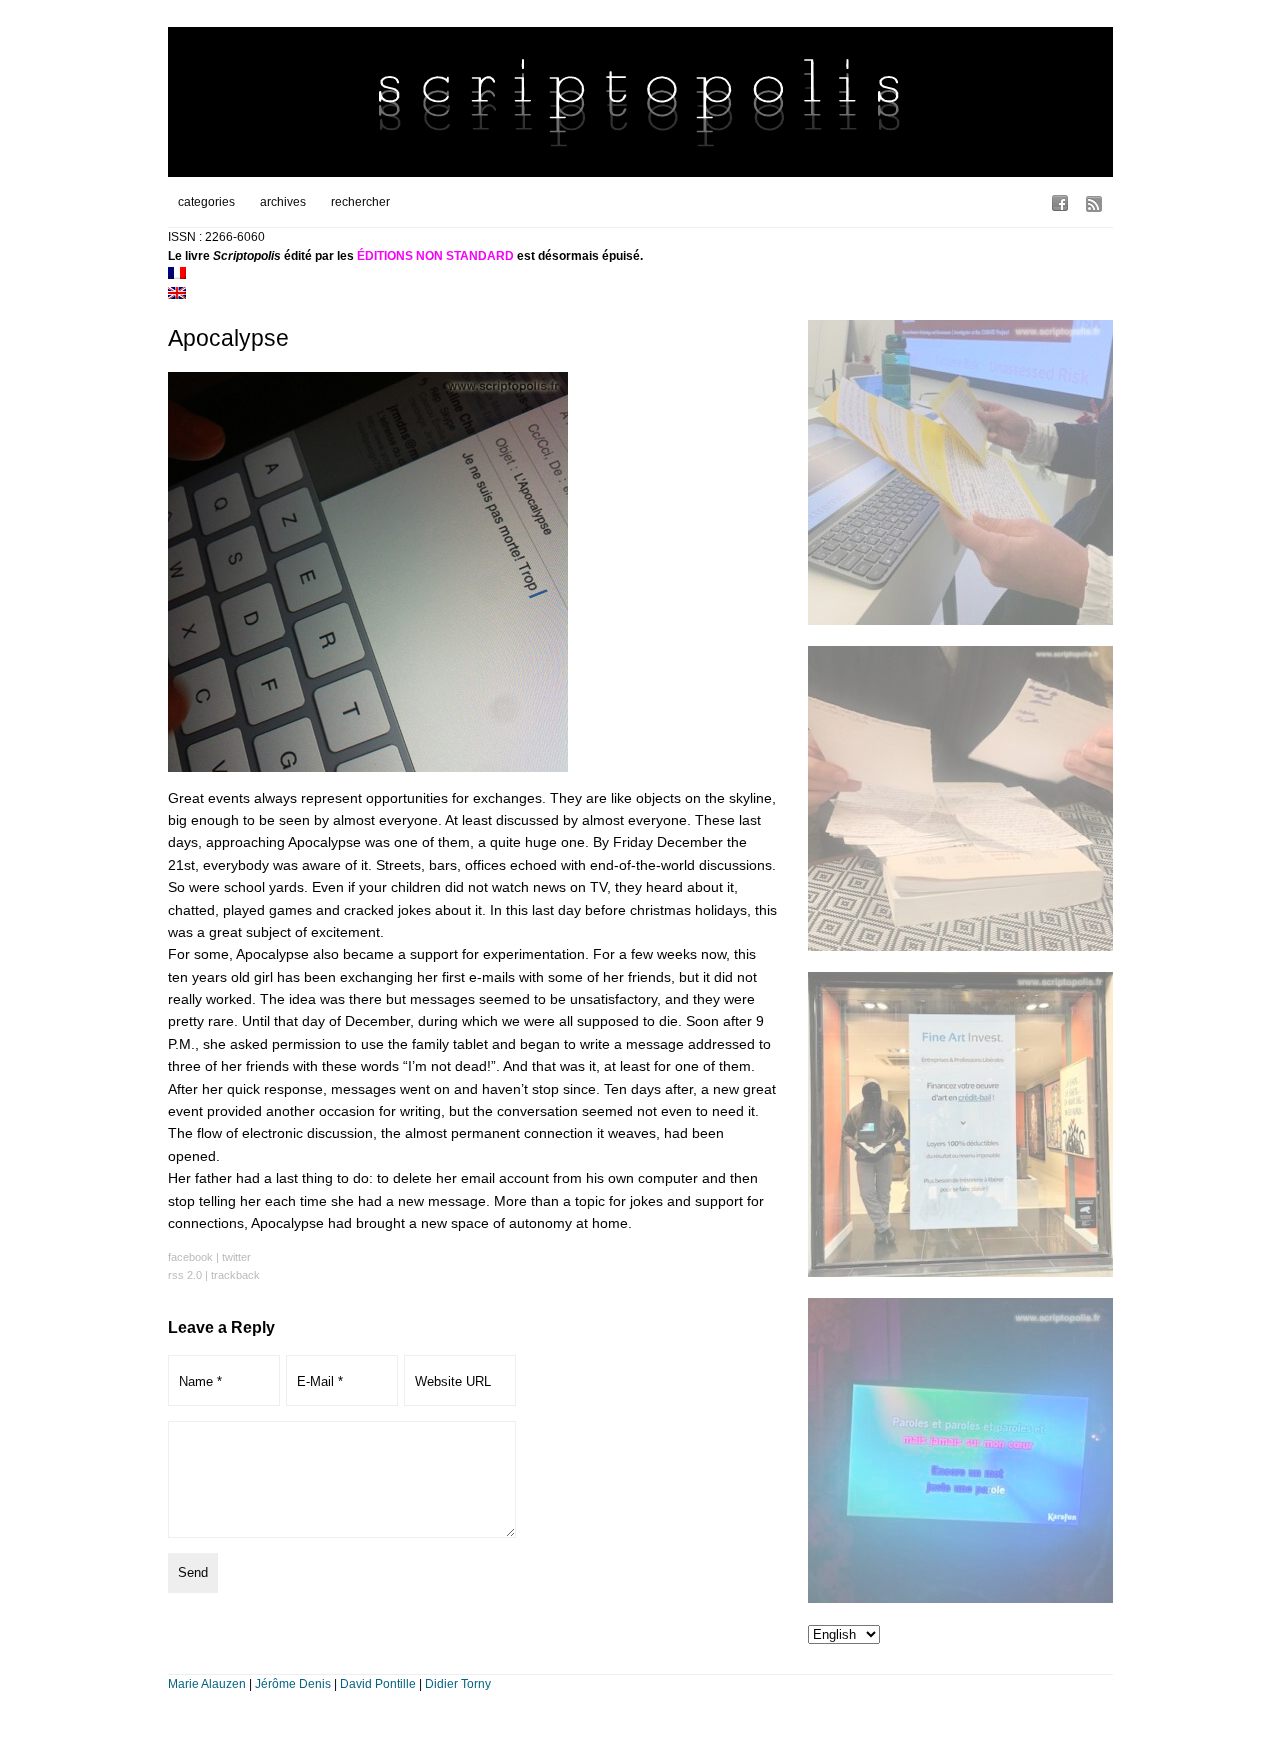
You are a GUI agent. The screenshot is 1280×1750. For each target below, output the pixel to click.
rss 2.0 (185, 1275)
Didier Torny (458, 1684)
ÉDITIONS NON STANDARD (435, 256)
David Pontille (378, 1684)
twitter (236, 1257)
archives (283, 202)
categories (206, 202)
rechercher (360, 202)
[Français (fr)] (177, 275)
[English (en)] (177, 295)
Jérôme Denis (293, 1684)
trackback (235, 1275)
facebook (190, 1257)
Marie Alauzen (207, 1684)
